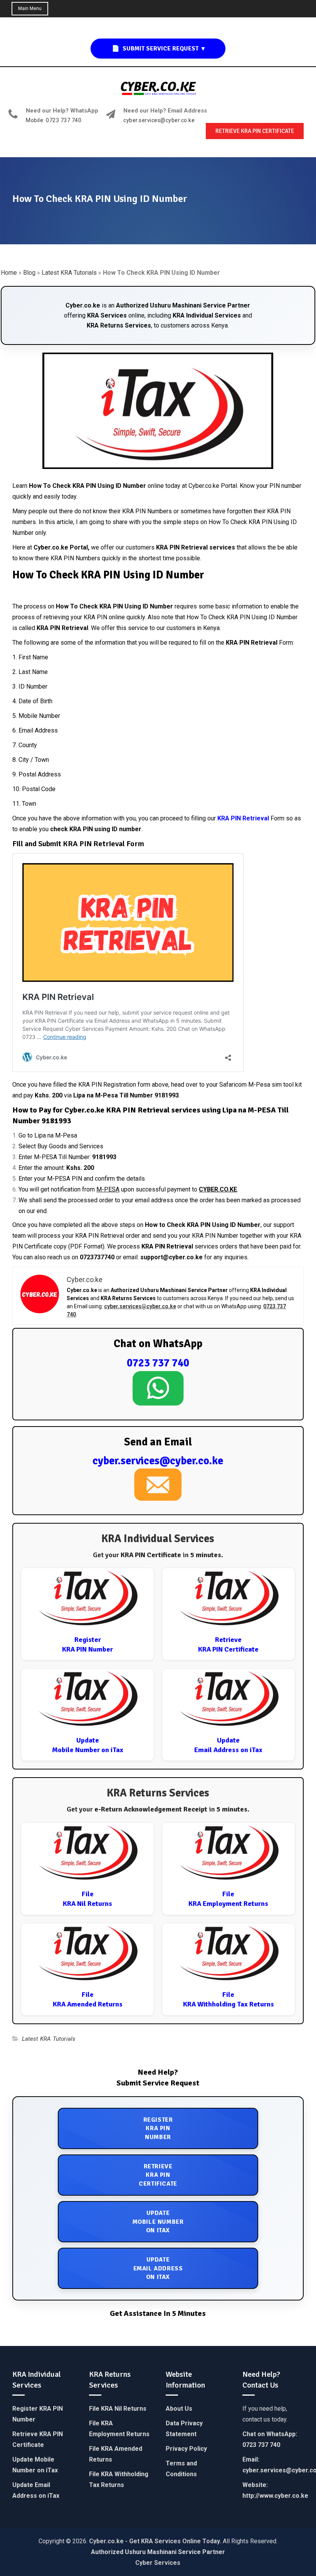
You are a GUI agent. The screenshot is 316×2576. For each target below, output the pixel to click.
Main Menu (30, 8)
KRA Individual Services (207, 315)
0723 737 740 (158, 1363)
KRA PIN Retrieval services (196, 547)
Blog (29, 273)
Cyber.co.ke (83, 305)
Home (9, 273)
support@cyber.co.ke (171, 1257)
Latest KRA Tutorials (69, 273)
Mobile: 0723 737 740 (54, 120)
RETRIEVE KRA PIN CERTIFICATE (255, 131)
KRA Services (107, 315)
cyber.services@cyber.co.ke (159, 120)
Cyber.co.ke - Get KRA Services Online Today (154, 2541)
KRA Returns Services (119, 325)
